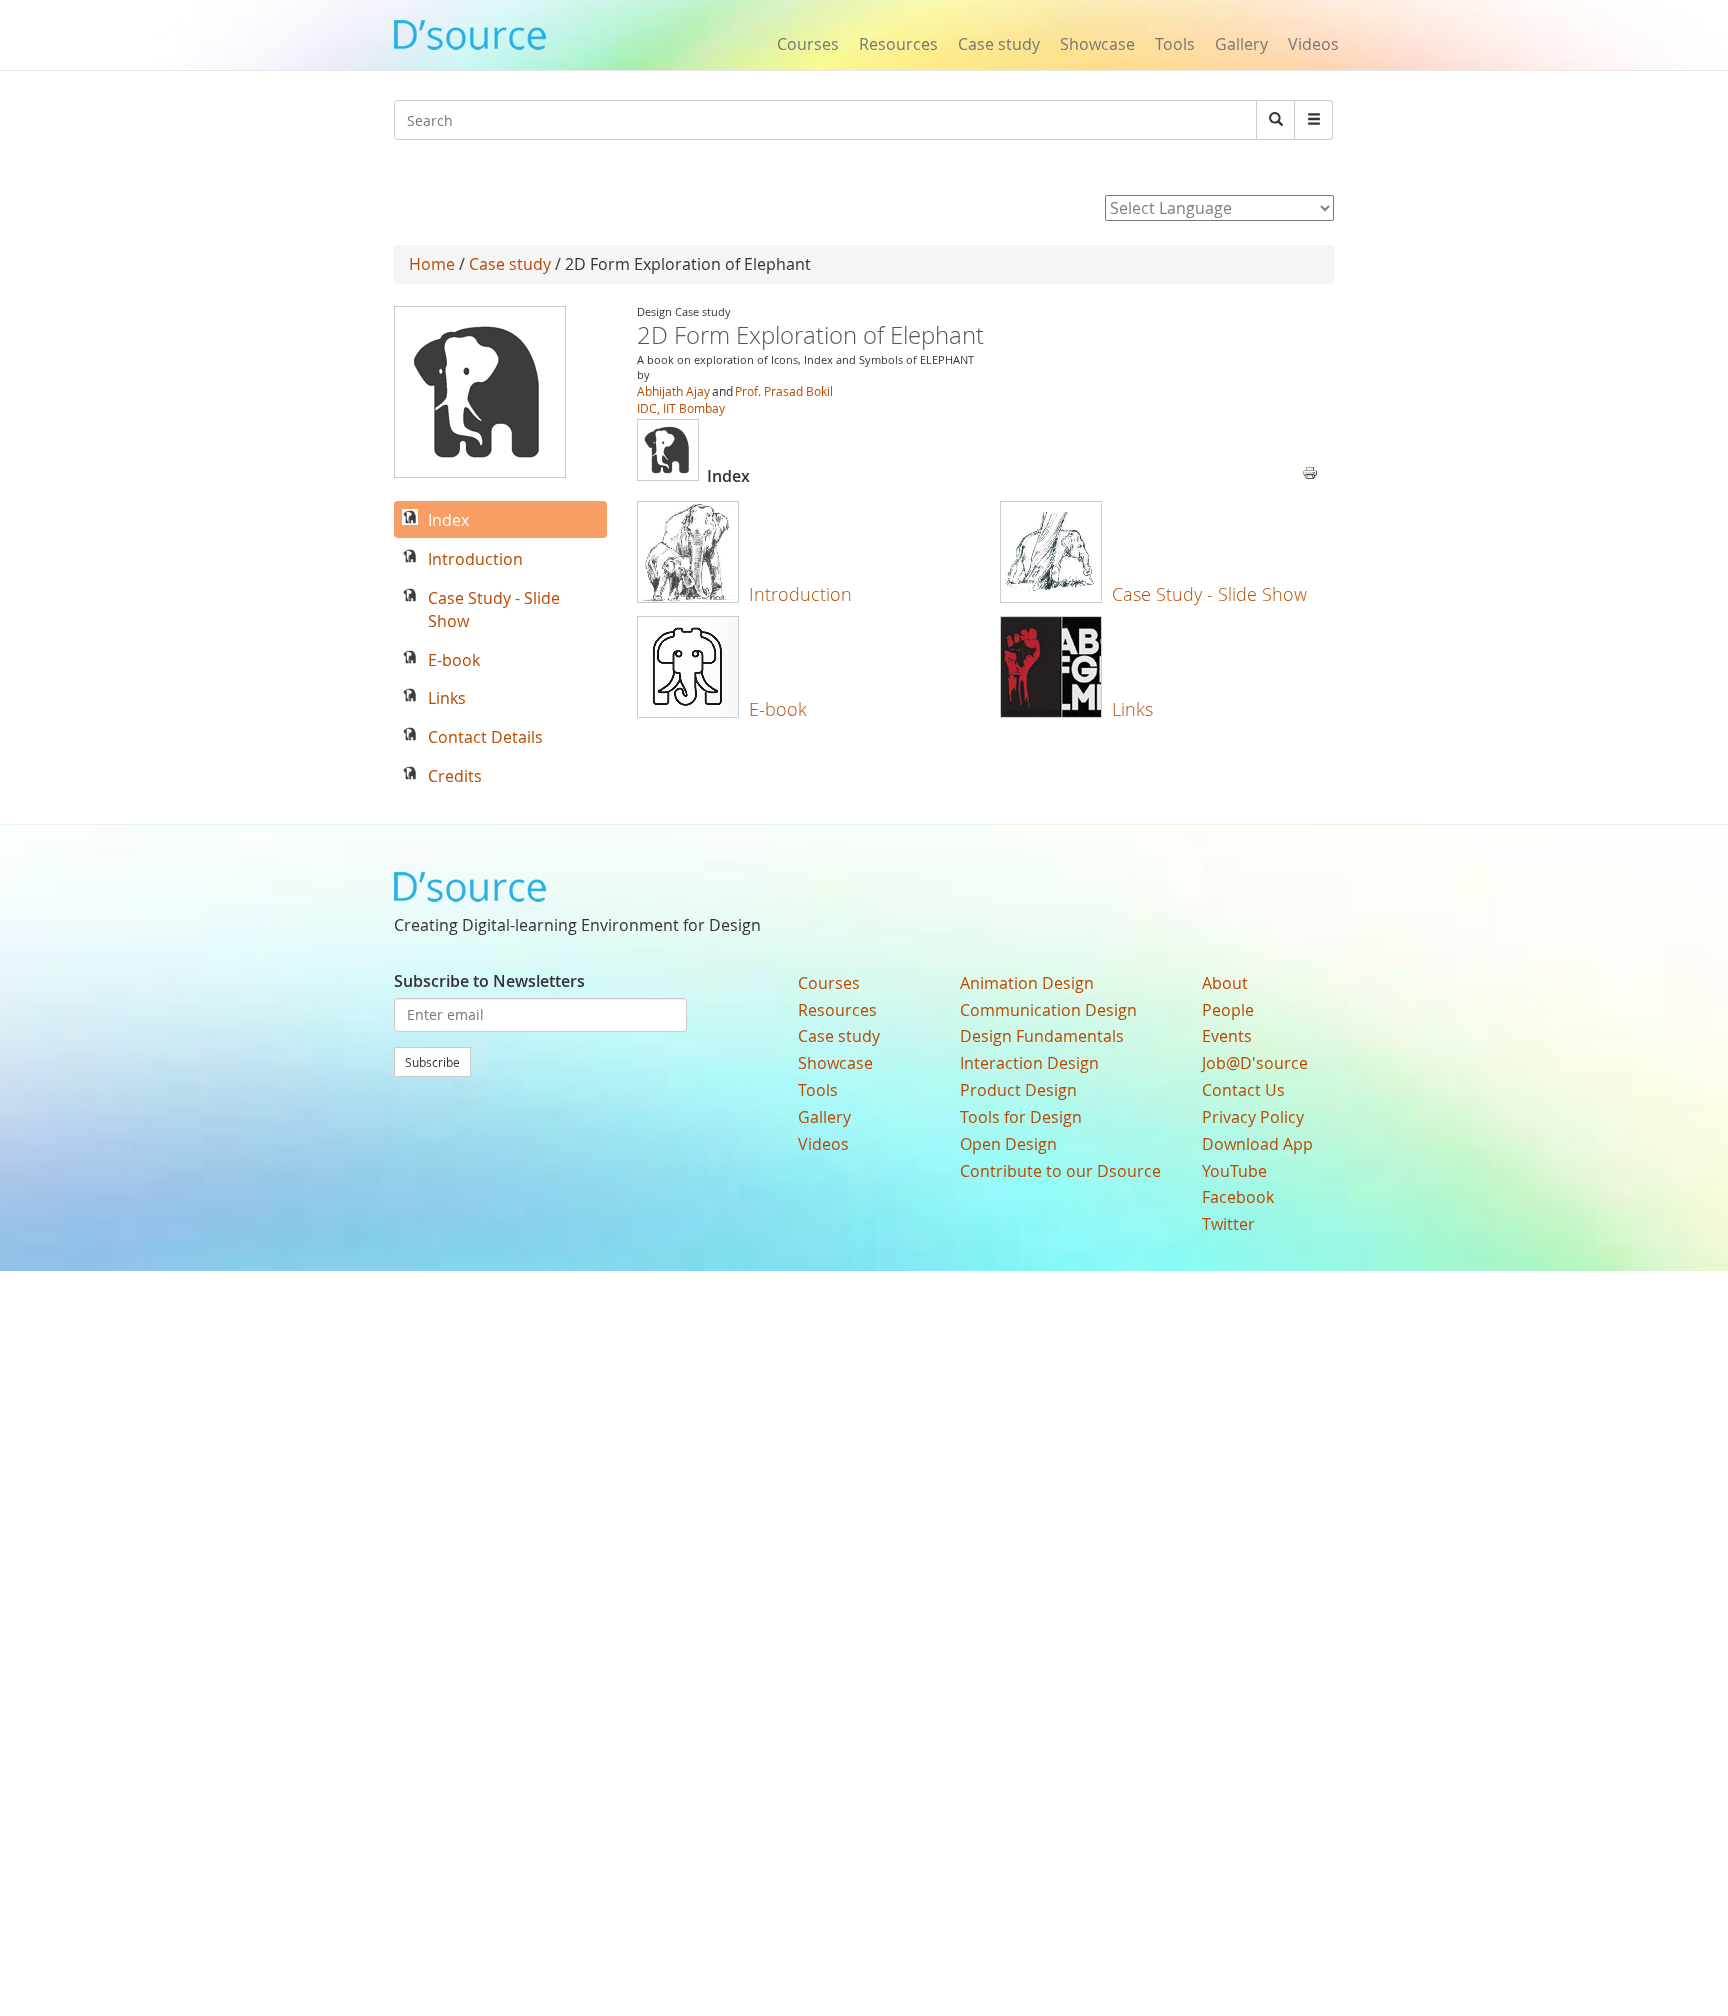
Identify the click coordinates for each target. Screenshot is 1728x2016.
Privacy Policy (1253, 1117)
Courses (808, 44)
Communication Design (1048, 1010)
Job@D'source (1255, 1063)
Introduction (800, 594)
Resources (898, 44)
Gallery (1241, 44)
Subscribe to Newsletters (489, 981)
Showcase (1097, 44)
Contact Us (1243, 1090)
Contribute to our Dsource (1060, 1171)
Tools (1175, 44)
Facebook (1238, 1197)
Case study (999, 44)
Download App (1257, 1144)
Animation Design (1027, 983)
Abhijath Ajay (673, 391)
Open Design (1008, 1144)
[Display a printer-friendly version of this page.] (1310, 471)
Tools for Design (1021, 1117)
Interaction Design (1029, 1063)
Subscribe (432, 1062)
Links (1132, 709)
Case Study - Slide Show (1209, 594)
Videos (1313, 44)
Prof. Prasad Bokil (784, 391)
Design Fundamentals (1042, 1036)
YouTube (1234, 1171)
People (1228, 1010)
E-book (778, 709)
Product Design (1018, 1090)
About (1225, 983)
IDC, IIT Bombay (681, 408)
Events (1227, 1036)
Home (432, 264)
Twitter (1228, 1224)
